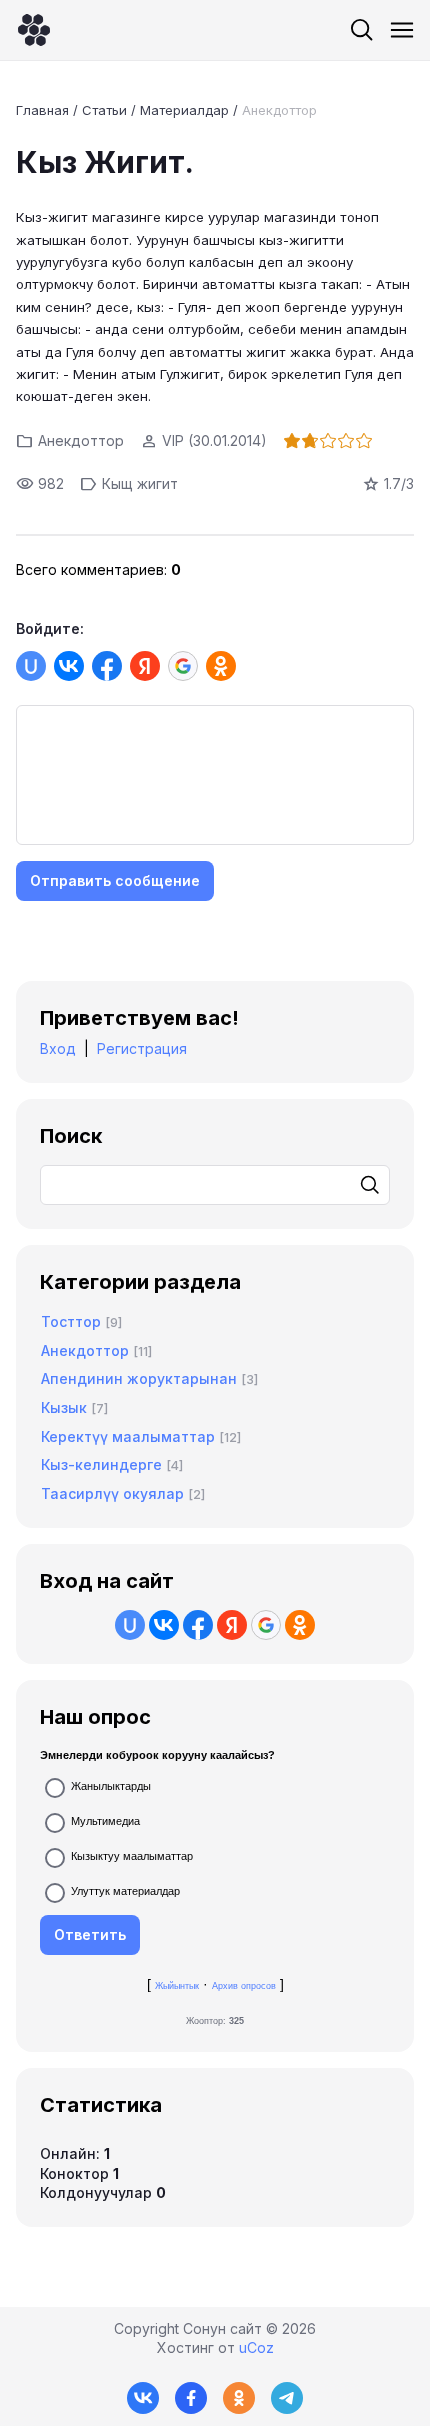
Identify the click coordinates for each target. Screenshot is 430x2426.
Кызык (64, 1407)
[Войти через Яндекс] (145, 666)
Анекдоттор (279, 110)
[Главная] (34, 30)
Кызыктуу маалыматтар (132, 1856)
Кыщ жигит (140, 483)
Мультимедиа (105, 1821)
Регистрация (142, 1048)
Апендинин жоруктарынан (139, 1378)
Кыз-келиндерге (101, 1464)
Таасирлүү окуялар (112, 1493)
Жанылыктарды (111, 1786)
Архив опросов (244, 1986)
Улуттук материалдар (125, 1891)
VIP (173, 440)
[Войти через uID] (31, 666)
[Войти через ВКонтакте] (69, 666)
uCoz (256, 2347)
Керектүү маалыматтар (128, 1436)
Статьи (104, 110)
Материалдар (184, 110)
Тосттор (71, 1321)
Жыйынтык (177, 1986)
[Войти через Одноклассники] (221, 666)
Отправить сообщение (115, 880)
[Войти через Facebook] (107, 666)
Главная (42, 110)
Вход (58, 1048)
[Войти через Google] (183, 666)
